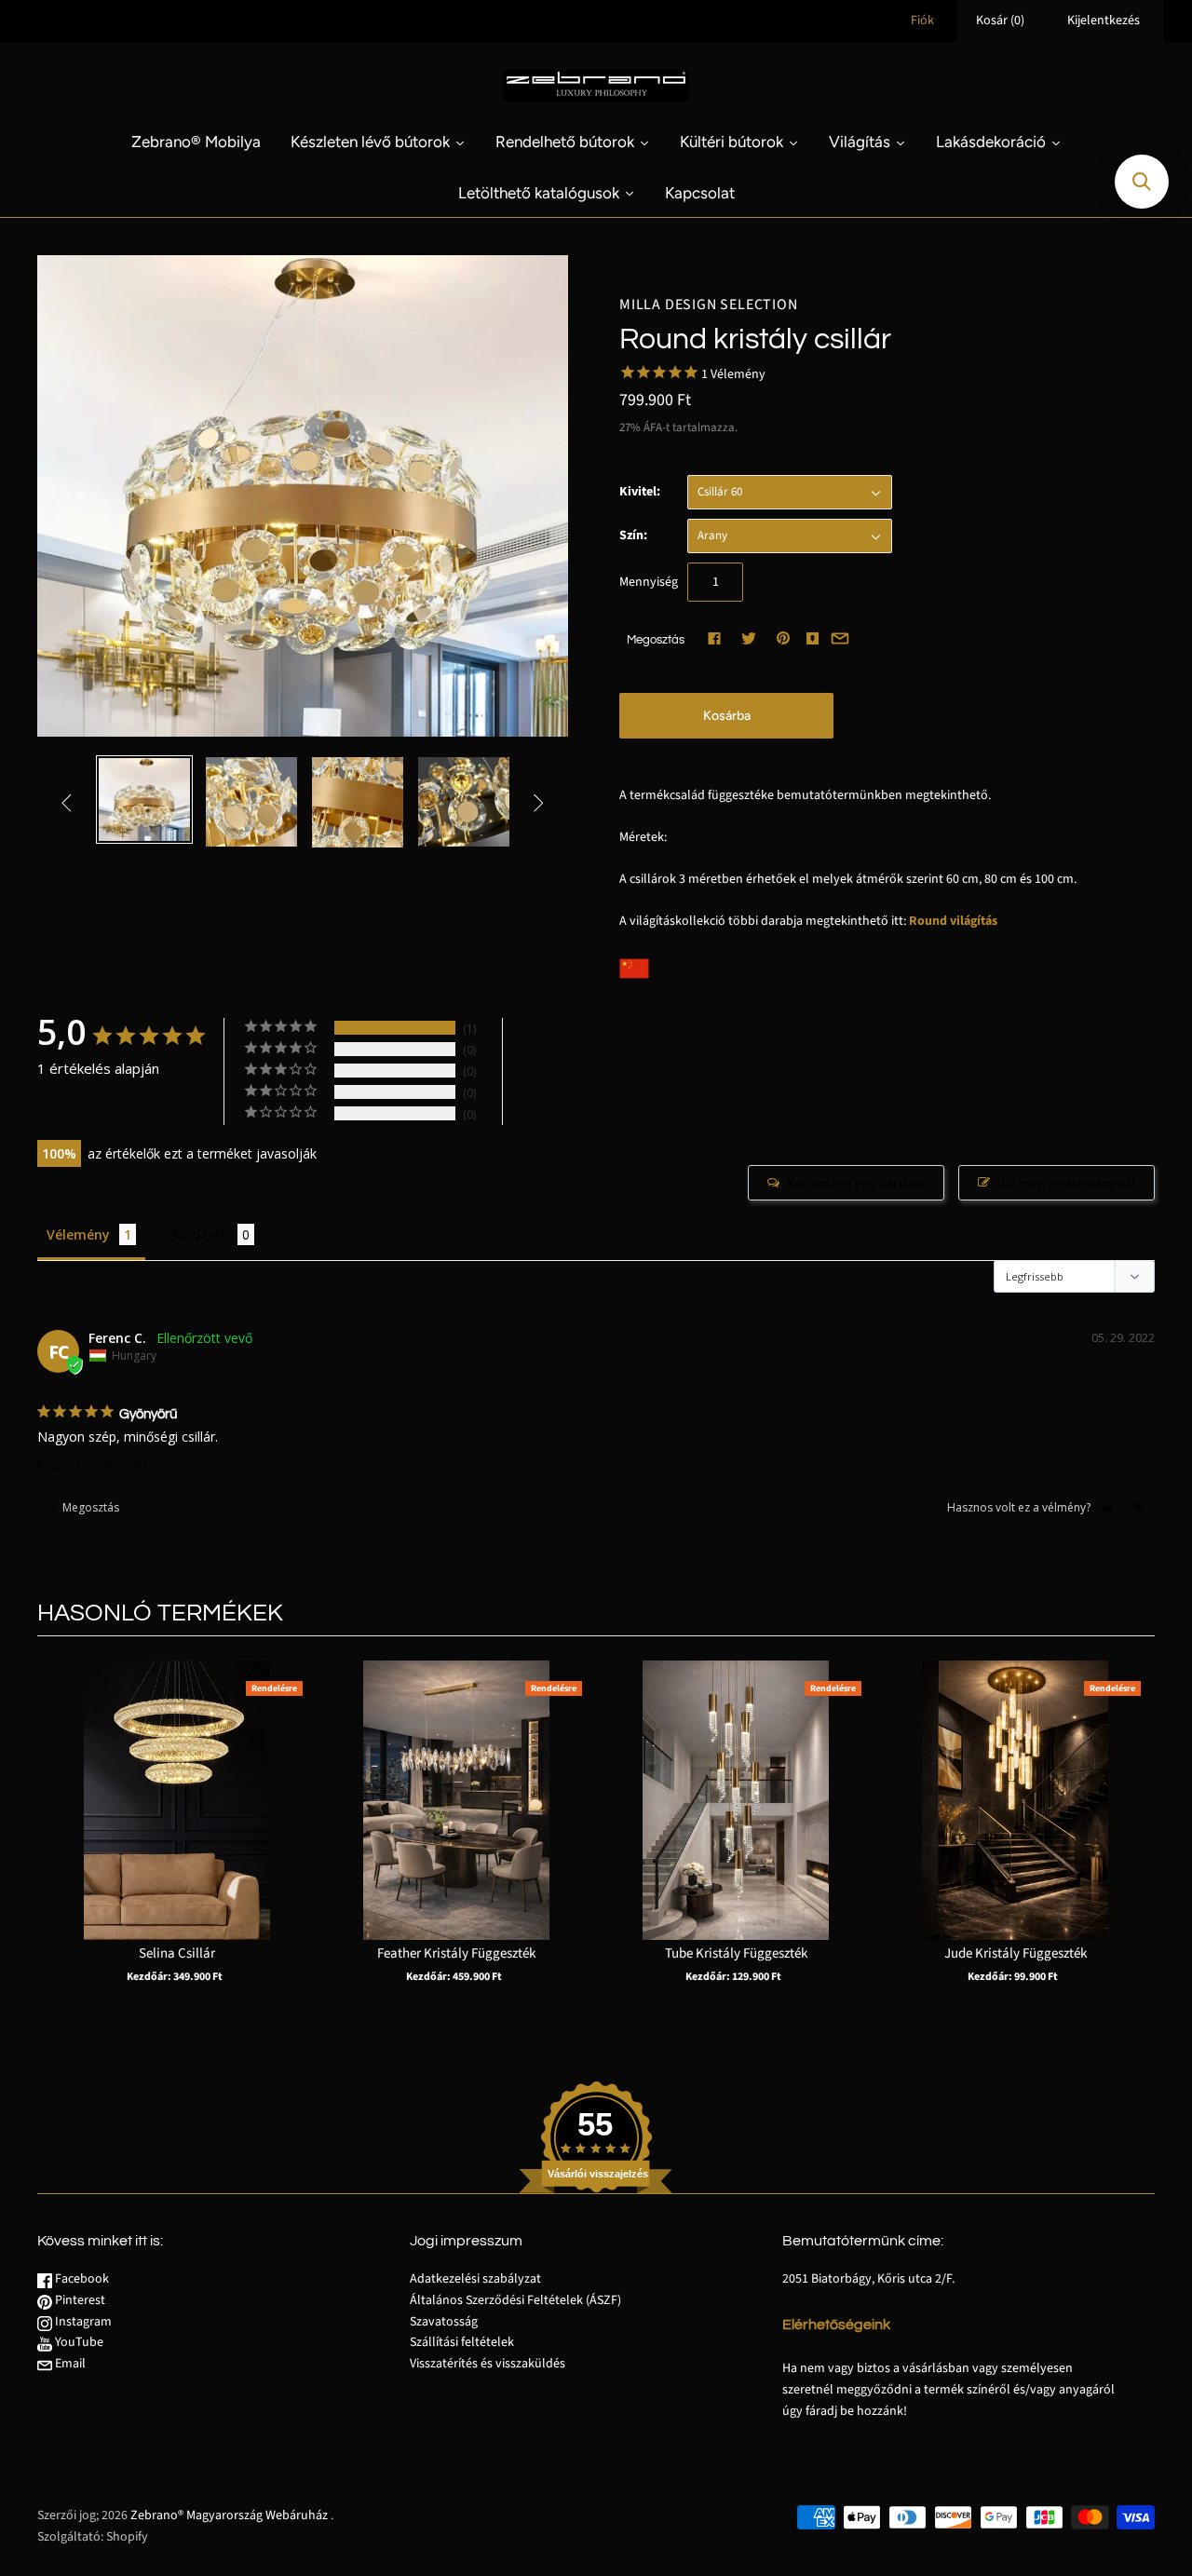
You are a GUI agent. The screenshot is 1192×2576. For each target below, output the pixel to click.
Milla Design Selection (709, 305)
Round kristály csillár (95, 1465)
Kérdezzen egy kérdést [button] (856, 1183)
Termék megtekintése (177, 1829)
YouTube (78, 2342)
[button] (1113, 1507)
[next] (1136, 1840)
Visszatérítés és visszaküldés (488, 2364)
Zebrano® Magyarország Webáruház (229, 2515)
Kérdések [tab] (200, 1234)
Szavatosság (444, 2322)
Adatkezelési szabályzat (475, 2279)
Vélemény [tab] (78, 1234)
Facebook (81, 2279)
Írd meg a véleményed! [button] (1066, 1183)
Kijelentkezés (1104, 20)
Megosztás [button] (89, 1507)
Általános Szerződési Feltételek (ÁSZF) (515, 2300)
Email (69, 2364)
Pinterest (79, 2300)
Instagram (82, 2322)
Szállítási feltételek (462, 2342)
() (1000, 20)
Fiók (922, 20)
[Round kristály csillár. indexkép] (144, 800)
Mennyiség (649, 582)
